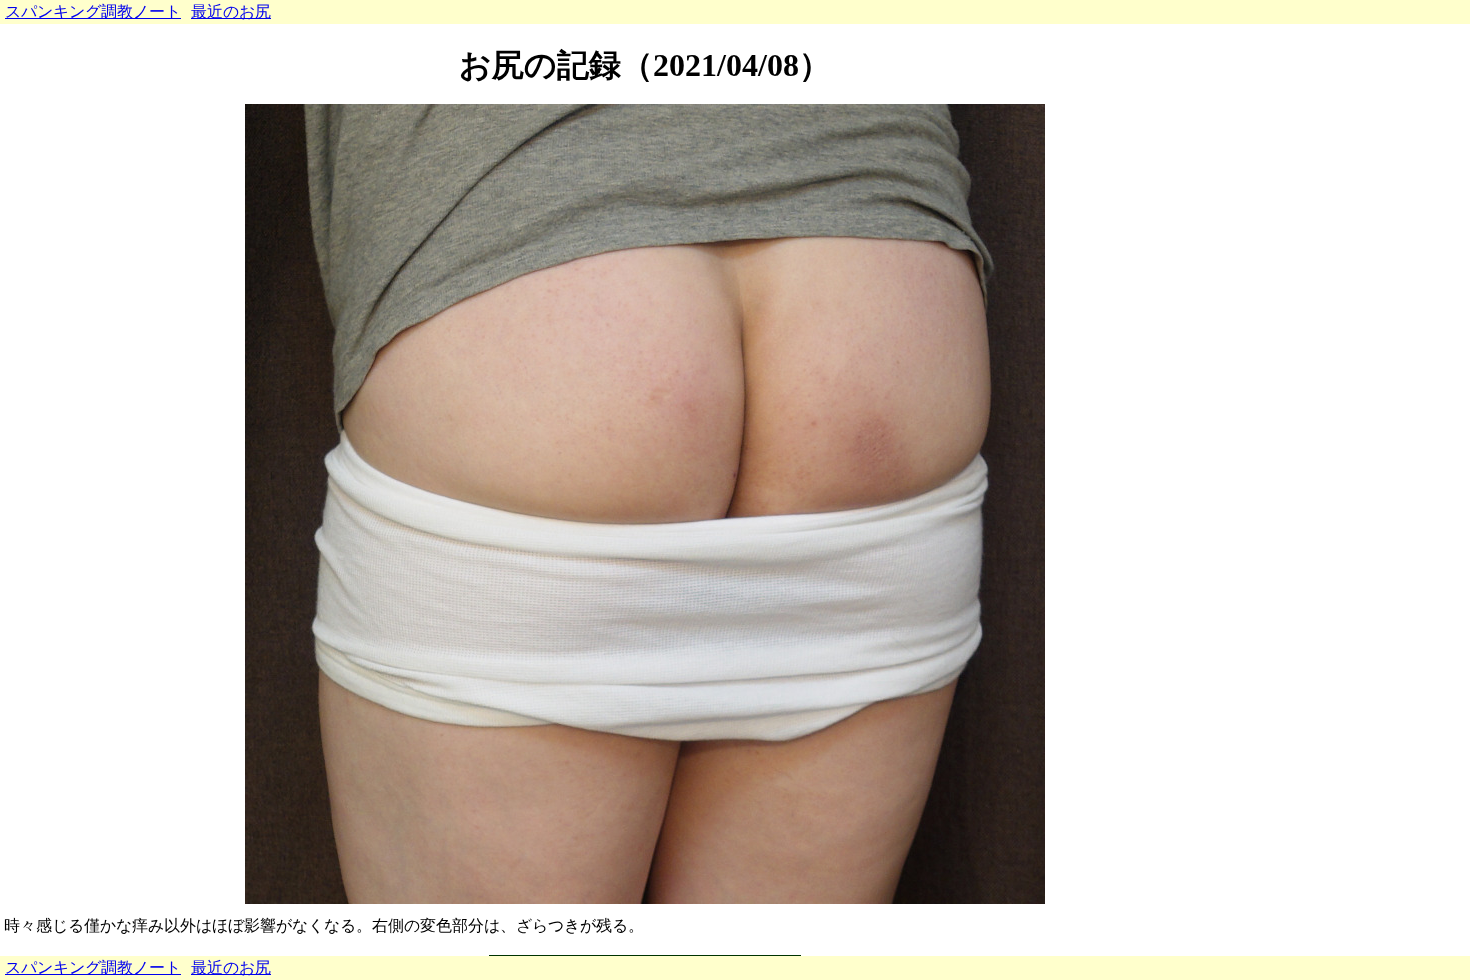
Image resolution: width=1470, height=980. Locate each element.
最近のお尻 (231, 11)
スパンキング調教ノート (93, 11)
